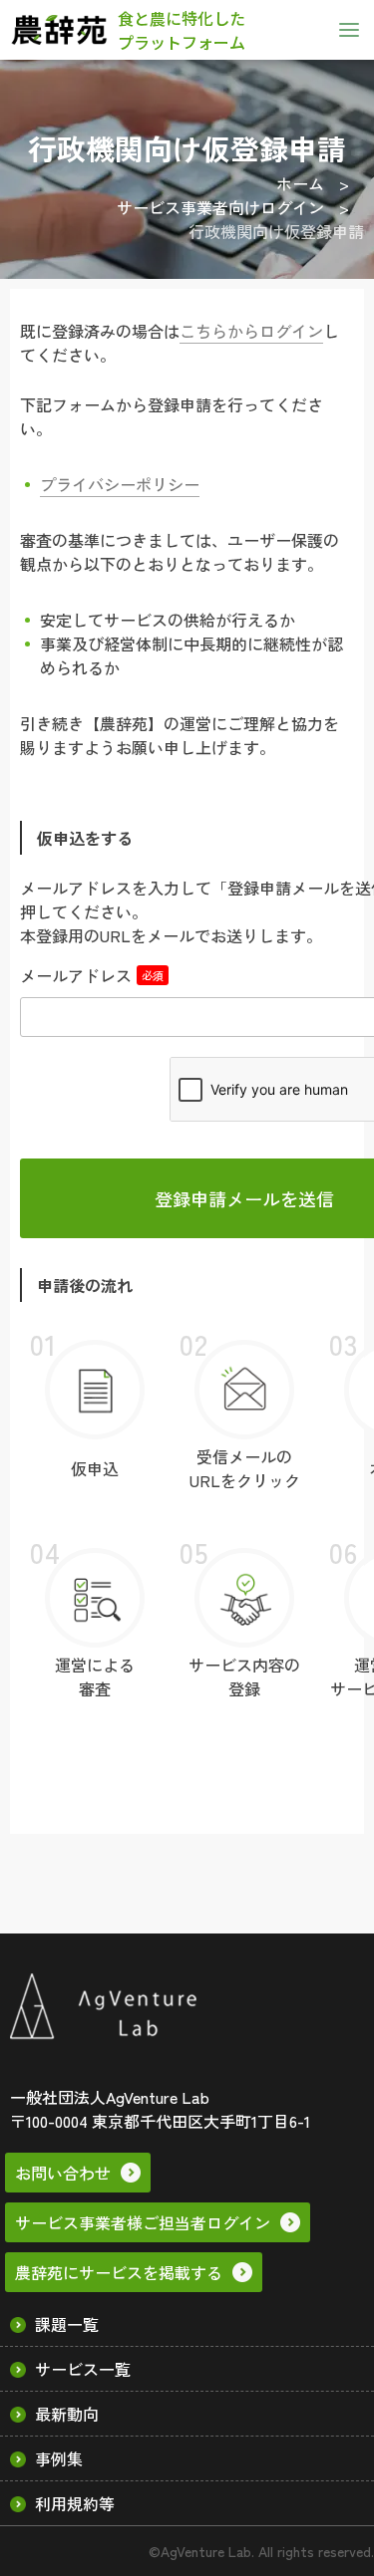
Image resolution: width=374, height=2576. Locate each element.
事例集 (59, 2458)
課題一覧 (67, 2324)
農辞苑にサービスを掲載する (119, 2272)
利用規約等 (75, 2503)
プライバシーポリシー (120, 484)
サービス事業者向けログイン (220, 207)
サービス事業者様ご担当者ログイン (143, 2222)
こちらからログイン (251, 331)
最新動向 (67, 2414)
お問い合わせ (63, 2173)
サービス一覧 (83, 2369)
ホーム (300, 183)
